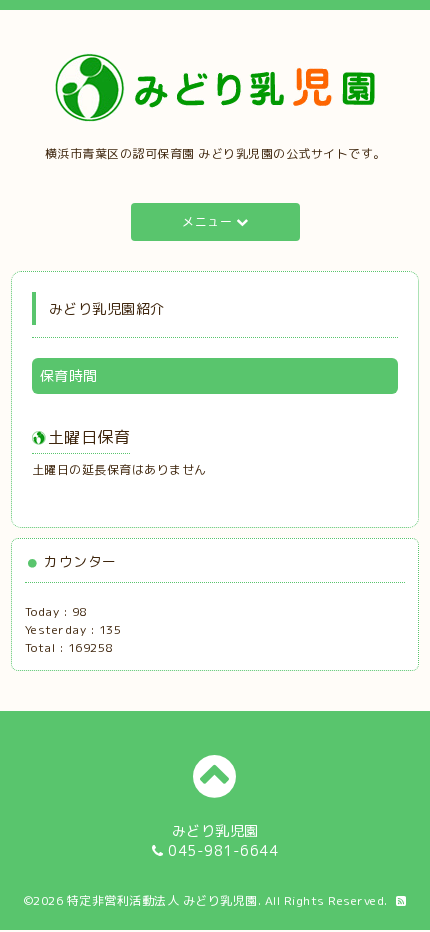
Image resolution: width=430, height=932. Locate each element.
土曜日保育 (89, 437)
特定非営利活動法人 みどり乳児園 (162, 900)
